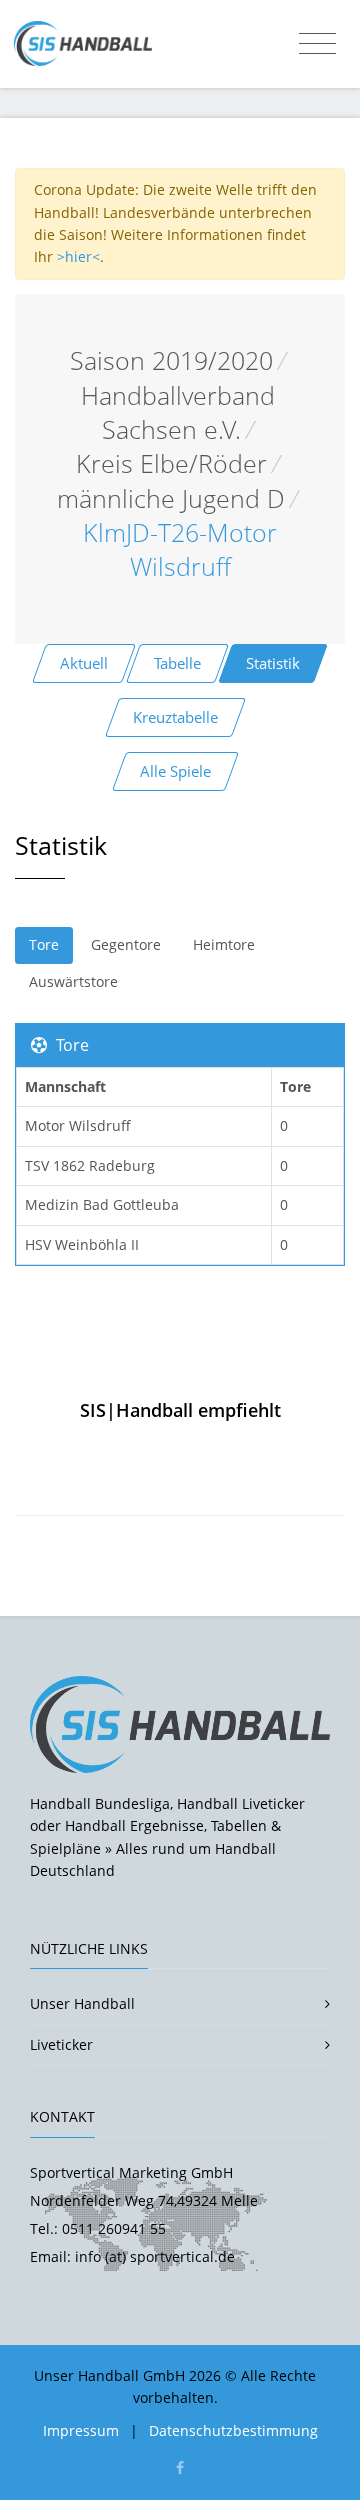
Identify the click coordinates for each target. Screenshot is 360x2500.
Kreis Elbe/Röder (171, 463)
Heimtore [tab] (224, 944)
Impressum (81, 2430)
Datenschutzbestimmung (233, 2430)
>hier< (78, 256)
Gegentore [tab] (126, 944)
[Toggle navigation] (317, 44)
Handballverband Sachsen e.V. (178, 412)
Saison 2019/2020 (171, 360)
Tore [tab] (44, 944)
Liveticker (61, 2044)
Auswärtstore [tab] (73, 981)
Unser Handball (82, 2003)
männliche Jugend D (171, 498)
